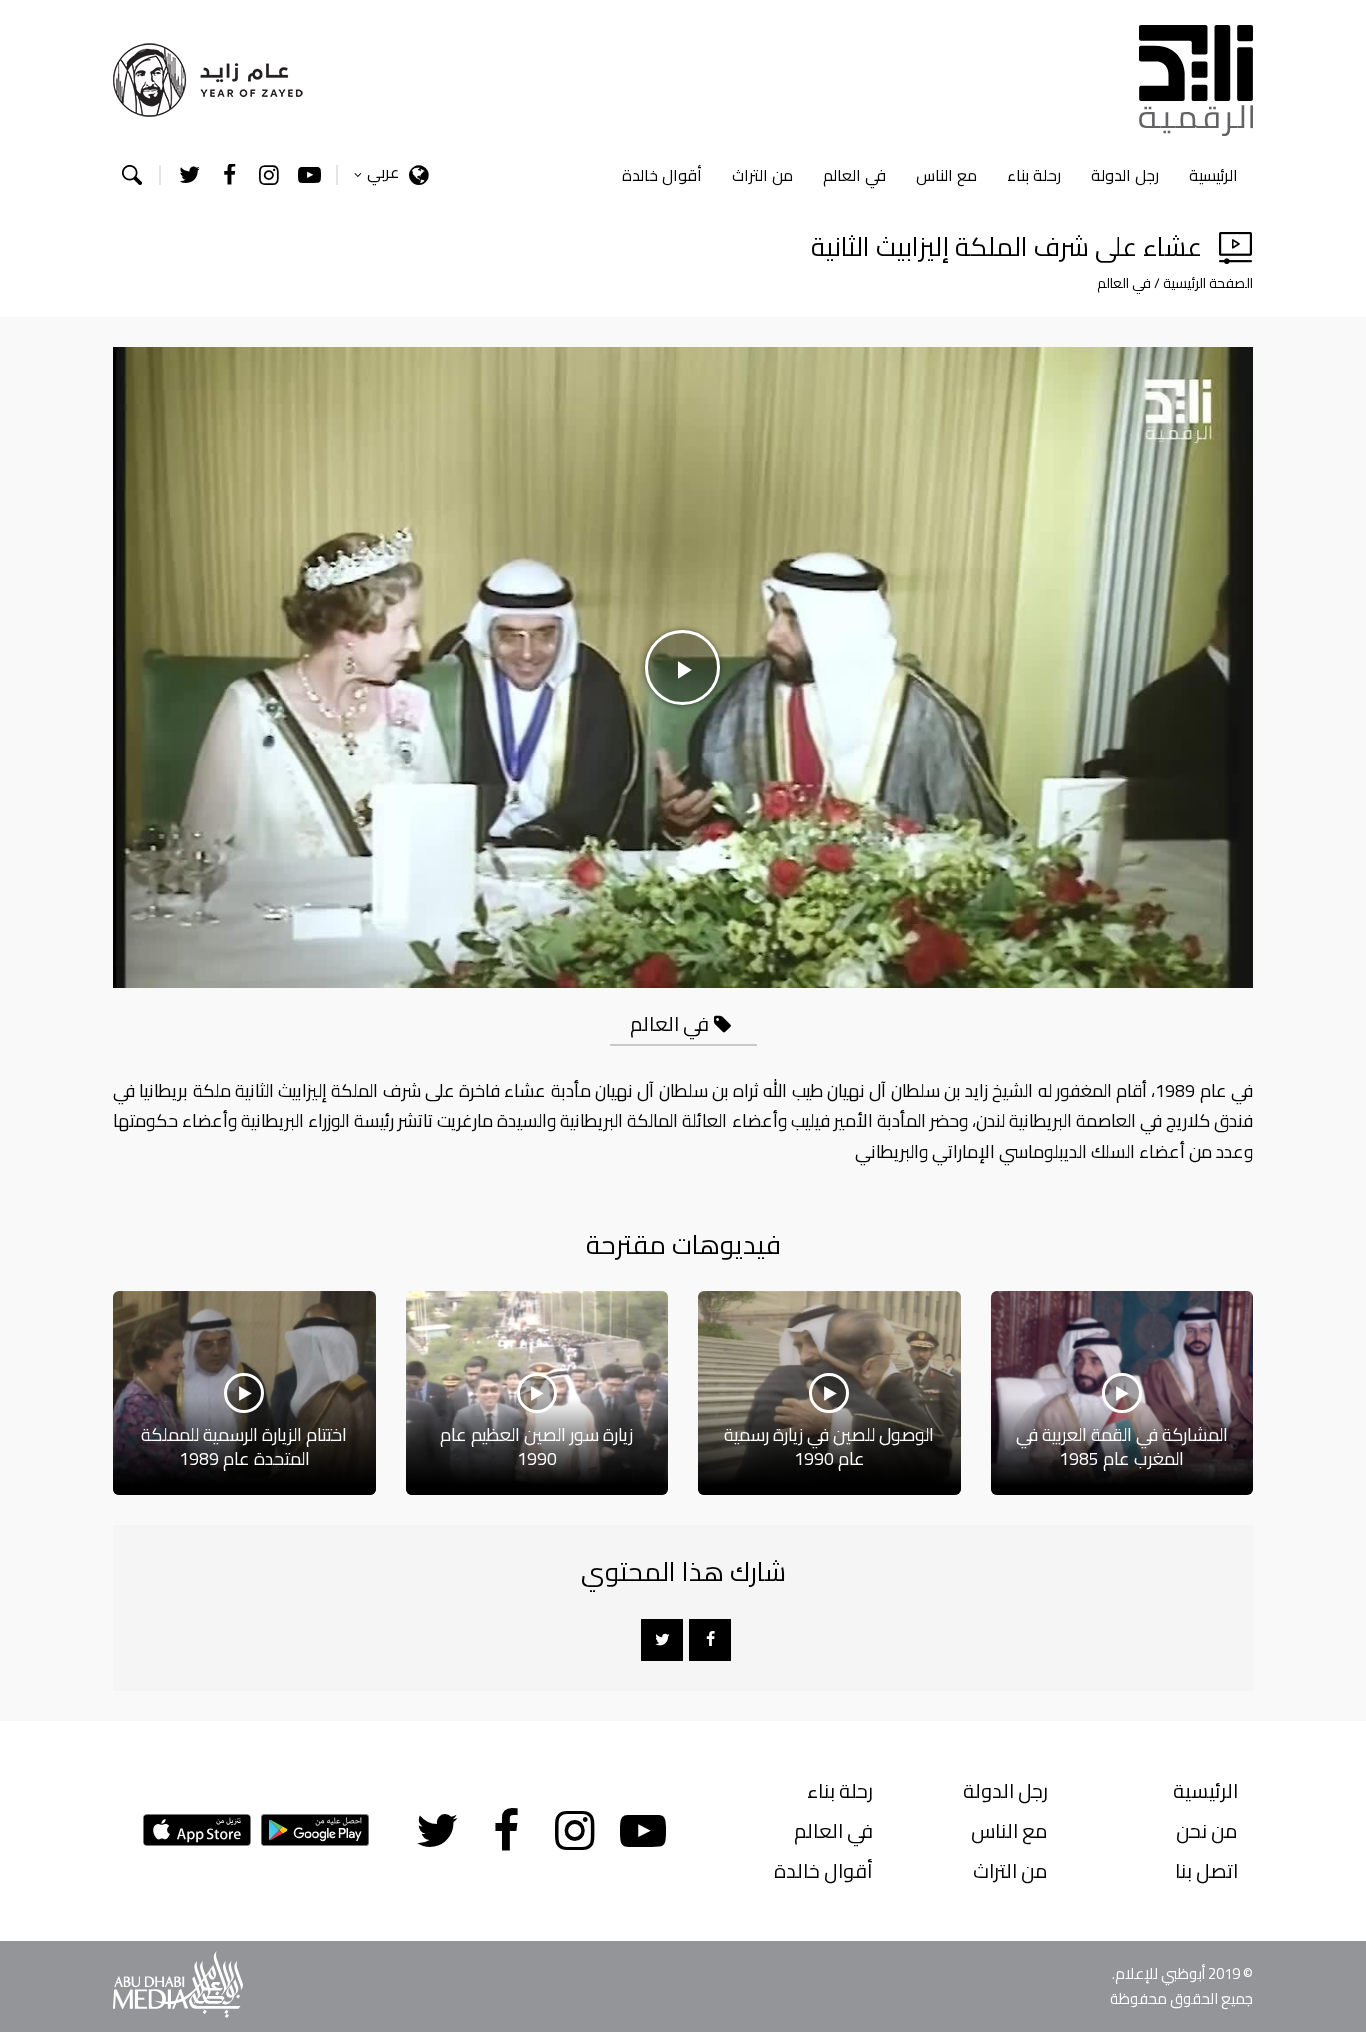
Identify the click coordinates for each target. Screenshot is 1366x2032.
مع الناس (946, 175)
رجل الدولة (1125, 175)
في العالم (854, 175)
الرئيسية (1213, 175)
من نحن (1207, 1830)
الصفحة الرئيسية (1208, 283)
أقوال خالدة (662, 175)
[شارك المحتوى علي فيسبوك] (710, 1640)
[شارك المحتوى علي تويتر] (662, 1640)
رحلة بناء (1034, 175)
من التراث (762, 175)
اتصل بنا (1206, 1870)
